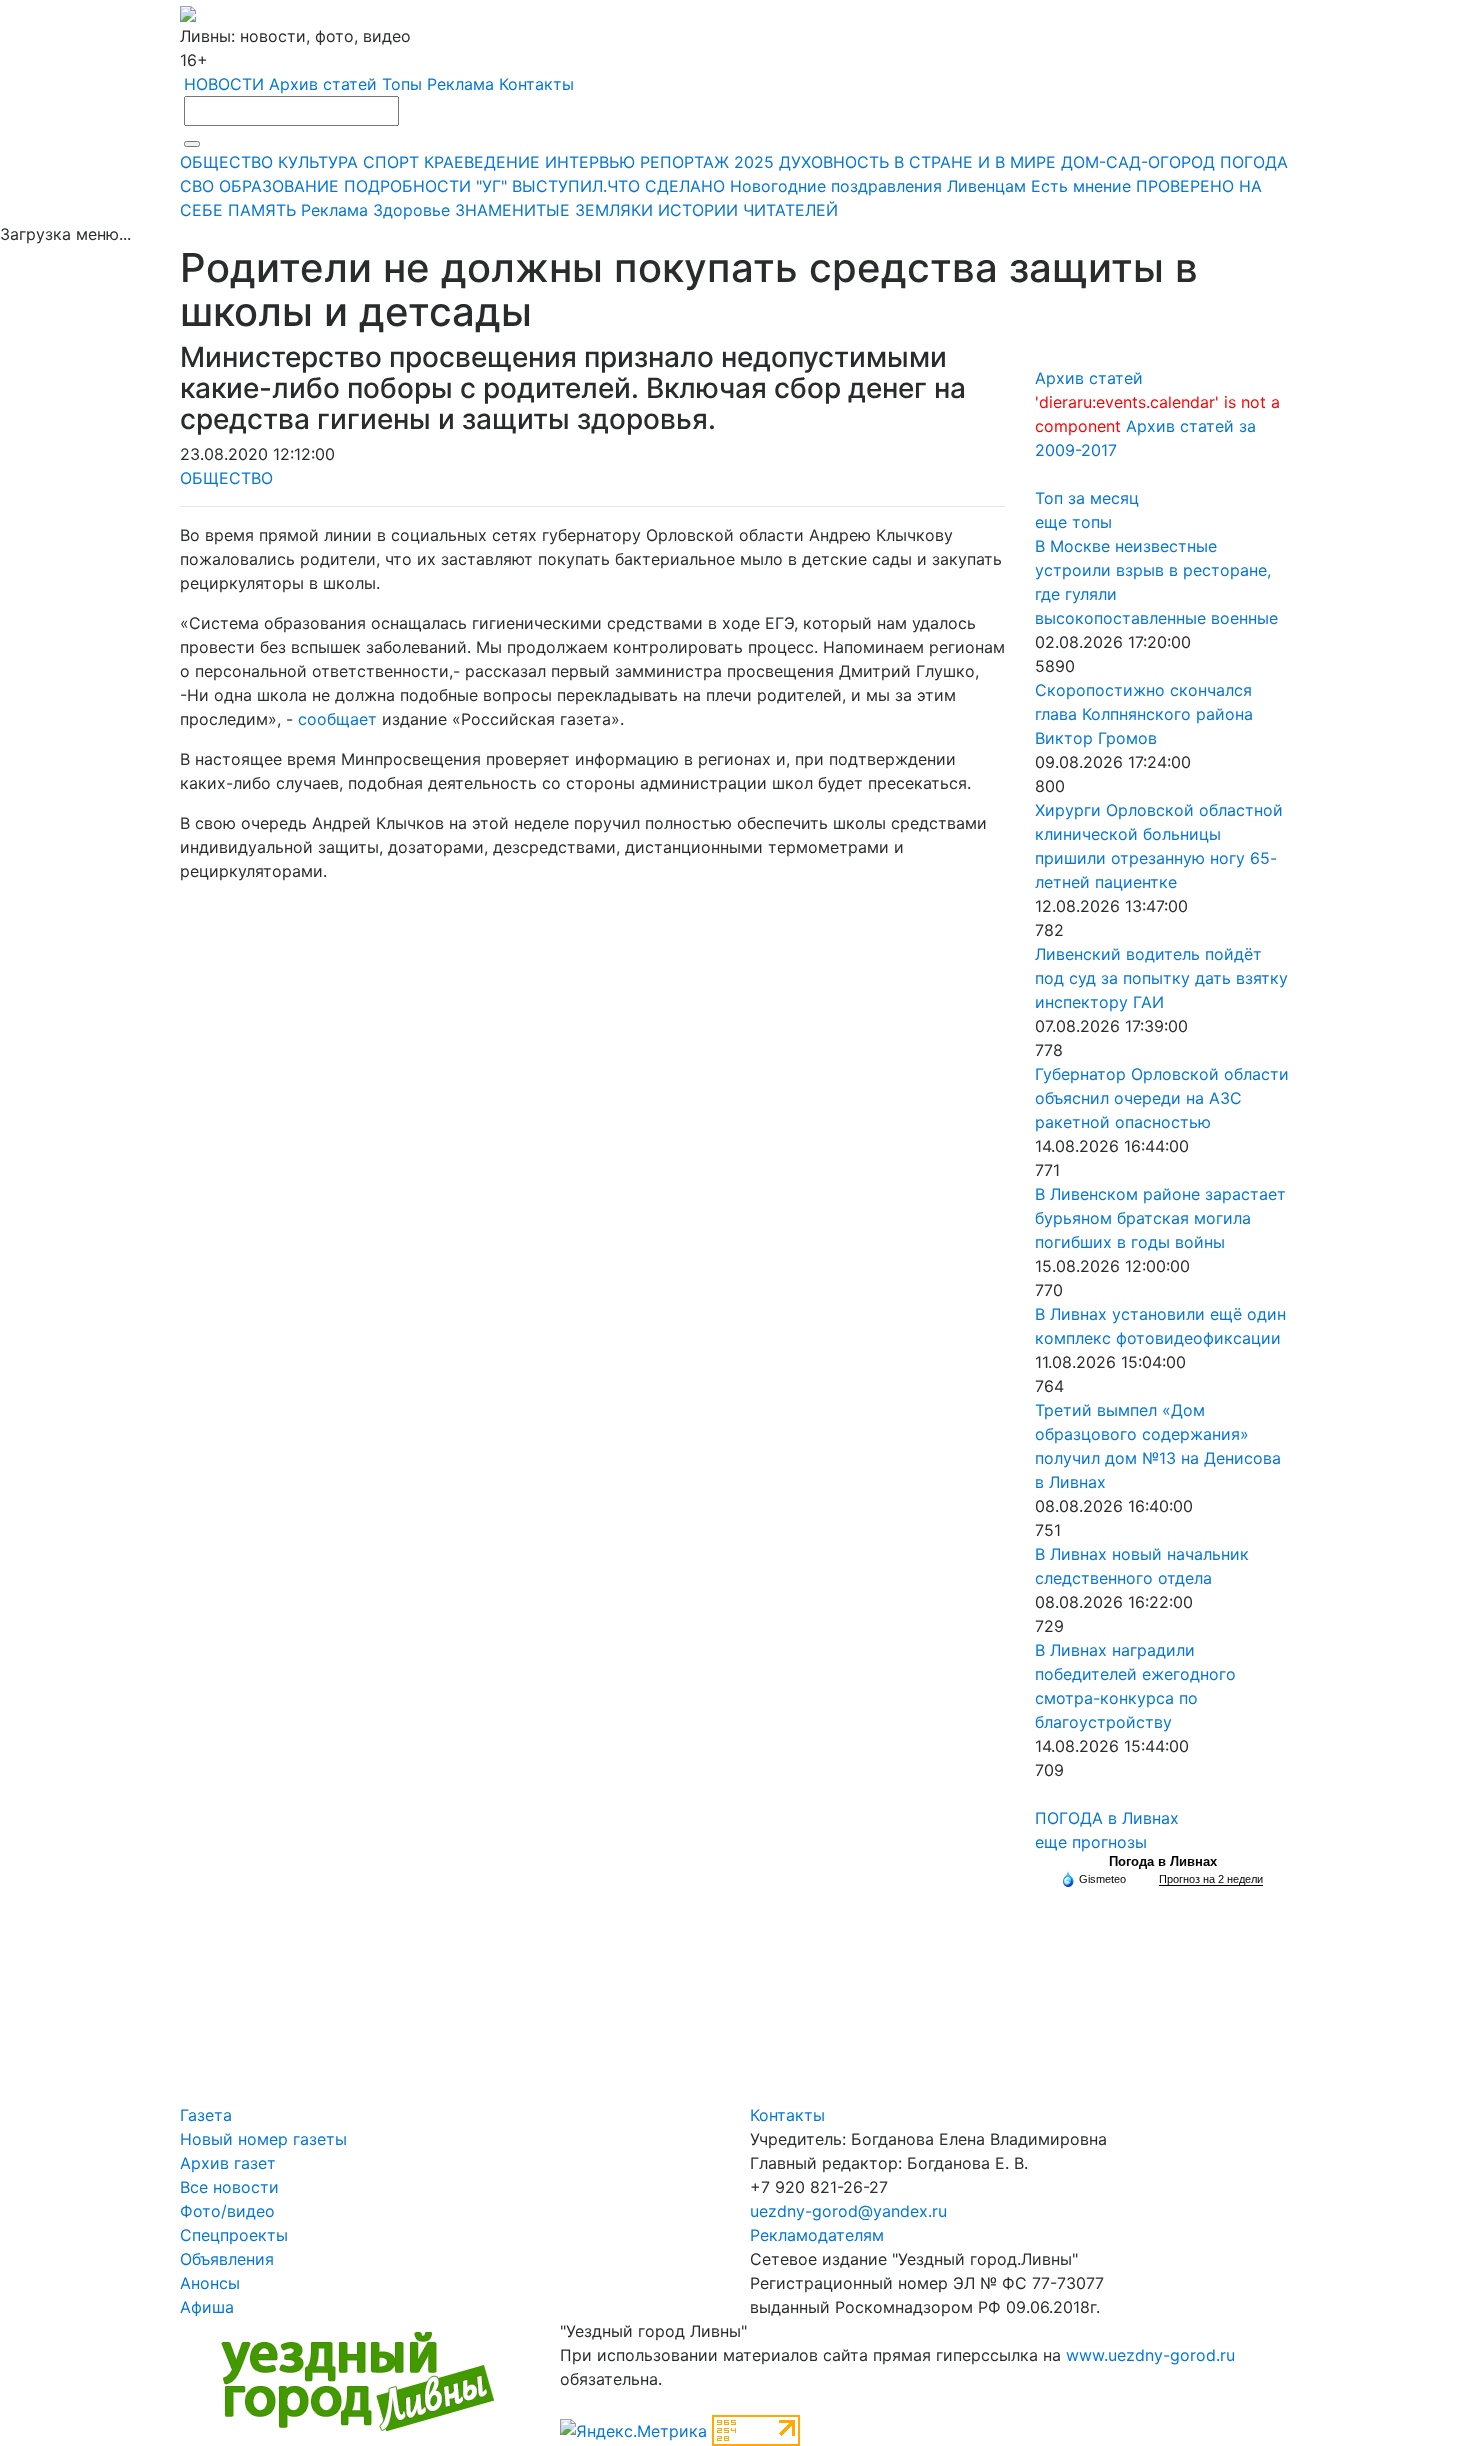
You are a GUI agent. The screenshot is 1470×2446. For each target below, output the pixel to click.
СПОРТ (391, 162)
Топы (402, 84)
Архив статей (323, 84)
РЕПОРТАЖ (684, 162)
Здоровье (411, 210)
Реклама (460, 84)
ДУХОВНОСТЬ (834, 162)
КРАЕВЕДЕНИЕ (482, 162)
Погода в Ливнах (1163, 1861)
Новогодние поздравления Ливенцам (878, 186)
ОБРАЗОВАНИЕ (279, 186)
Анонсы (210, 2283)
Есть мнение (1081, 186)
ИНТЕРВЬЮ (590, 162)
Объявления (227, 2259)
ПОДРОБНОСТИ (407, 186)
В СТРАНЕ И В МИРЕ (975, 162)
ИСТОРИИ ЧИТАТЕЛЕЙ (748, 210)
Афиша (207, 2307)
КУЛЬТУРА (318, 162)
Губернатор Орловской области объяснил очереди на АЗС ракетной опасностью (1162, 1098)
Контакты (536, 84)
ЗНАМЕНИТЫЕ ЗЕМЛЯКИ (554, 210)
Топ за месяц (1087, 498)
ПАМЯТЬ (262, 210)
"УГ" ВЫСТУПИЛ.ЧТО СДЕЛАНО (600, 186)
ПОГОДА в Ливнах (1107, 1818)
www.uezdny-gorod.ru (1150, 2355)
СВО (197, 186)
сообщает (337, 719)
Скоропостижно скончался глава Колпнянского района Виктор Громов (1144, 714)
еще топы (1073, 522)
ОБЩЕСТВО (226, 162)
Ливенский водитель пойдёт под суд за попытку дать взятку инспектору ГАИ (1161, 978)
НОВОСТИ (224, 84)
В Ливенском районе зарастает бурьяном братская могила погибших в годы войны (1160, 1218)
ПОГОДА (1254, 162)
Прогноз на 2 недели (1211, 1879)
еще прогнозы (1091, 1842)
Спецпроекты (234, 2235)
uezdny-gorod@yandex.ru (848, 2211)
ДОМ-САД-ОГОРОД (1138, 162)
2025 (754, 162)
